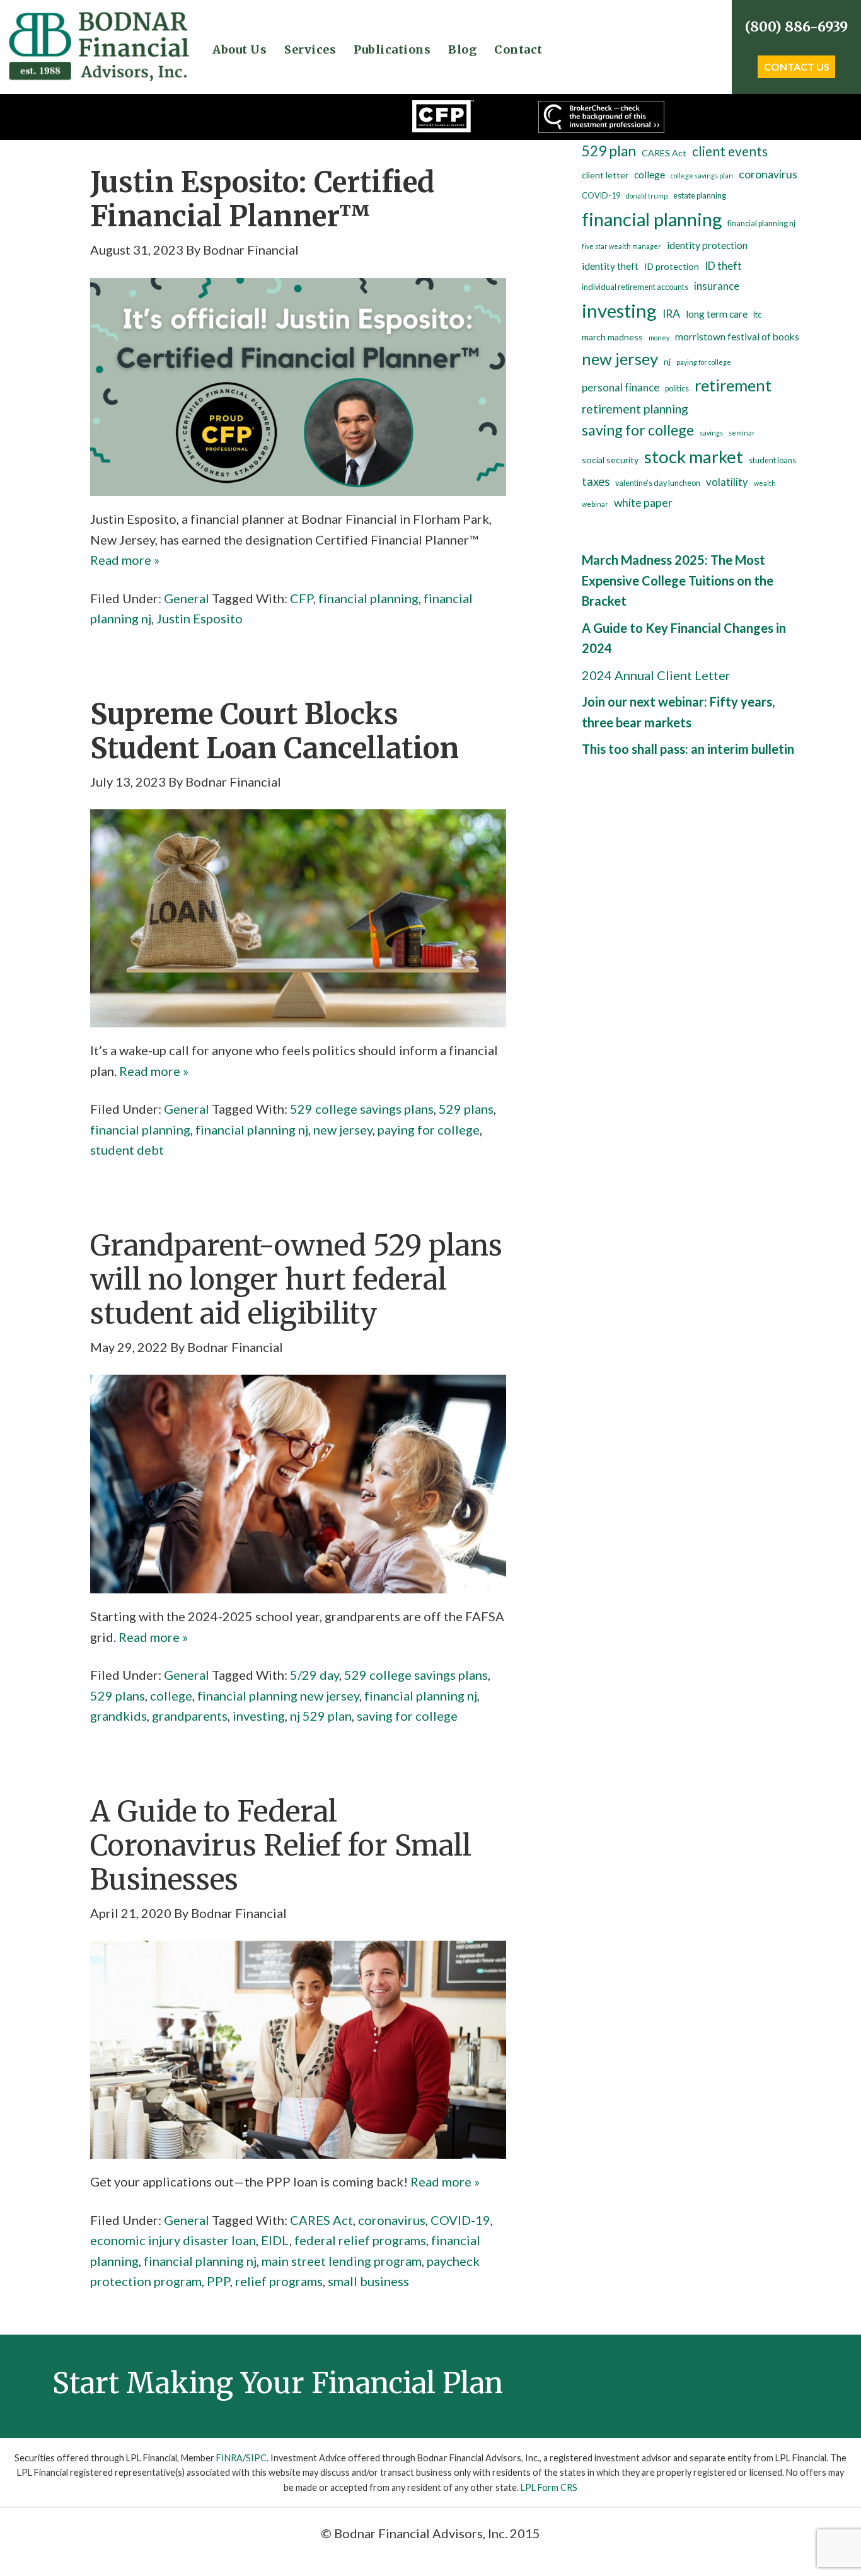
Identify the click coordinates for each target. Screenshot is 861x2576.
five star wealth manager (621, 246)
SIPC (256, 2458)
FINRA (229, 2458)
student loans (772, 460)
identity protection (707, 245)
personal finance (621, 388)
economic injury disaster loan (173, 2240)
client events (730, 151)
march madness (612, 337)
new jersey (343, 1129)
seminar (742, 433)
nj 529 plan (321, 1716)
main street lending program (342, 2261)
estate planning (700, 196)
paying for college (429, 1129)
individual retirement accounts (635, 287)
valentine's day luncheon (658, 483)
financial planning (368, 598)
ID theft (723, 266)
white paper (643, 503)
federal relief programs (360, 2240)
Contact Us (797, 66)
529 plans (466, 1109)
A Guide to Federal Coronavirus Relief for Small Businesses (281, 1845)
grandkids (118, 1716)
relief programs (279, 2281)
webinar (595, 504)
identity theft (610, 266)
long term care (717, 314)
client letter (605, 175)
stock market (694, 457)
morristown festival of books (737, 337)
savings (711, 433)
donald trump (647, 196)
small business (368, 2281)
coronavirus (392, 2220)
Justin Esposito (199, 618)
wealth (765, 483)
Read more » (125, 560)
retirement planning (635, 409)
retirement (733, 385)
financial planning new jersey (278, 1695)
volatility (727, 482)
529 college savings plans (362, 1109)
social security (610, 460)
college (171, 1695)
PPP (218, 2281)
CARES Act (321, 2220)
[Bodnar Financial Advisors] (98, 20)
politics (677, 389)
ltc (757, 315)
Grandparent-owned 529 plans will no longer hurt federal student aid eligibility (296, 1279)
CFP (302, 598)
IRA (671, 314)
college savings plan (702, 176)
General (187, 598)
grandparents (190, 1716)
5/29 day (315, 1675)
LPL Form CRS (549, 2487)
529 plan (609, 151)
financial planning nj (252, 1129)
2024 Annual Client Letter (656, 675)
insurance (717, 286)
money (659, 338)
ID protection (672, 266)
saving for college (407, 1716)
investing (259, 1716)
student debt (127, 1150)
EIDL (275, 2240)
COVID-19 (460, 2220)
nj (667, 361)
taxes (596, 482)
